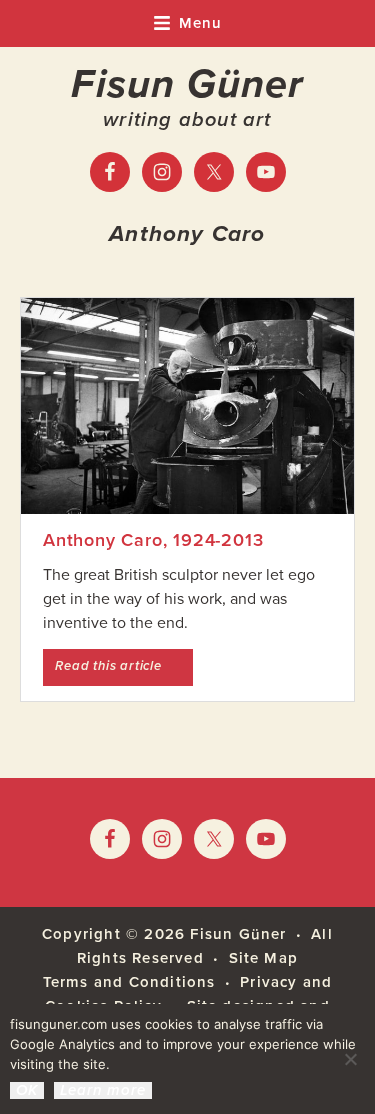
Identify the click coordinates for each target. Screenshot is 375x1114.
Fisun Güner (187, 84)
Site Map (264, 958)
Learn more (103, 1090)
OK (27, 1090)
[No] (350, 1059)
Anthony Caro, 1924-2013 (153, 540)
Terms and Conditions (129, 982)
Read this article (124, 665)
